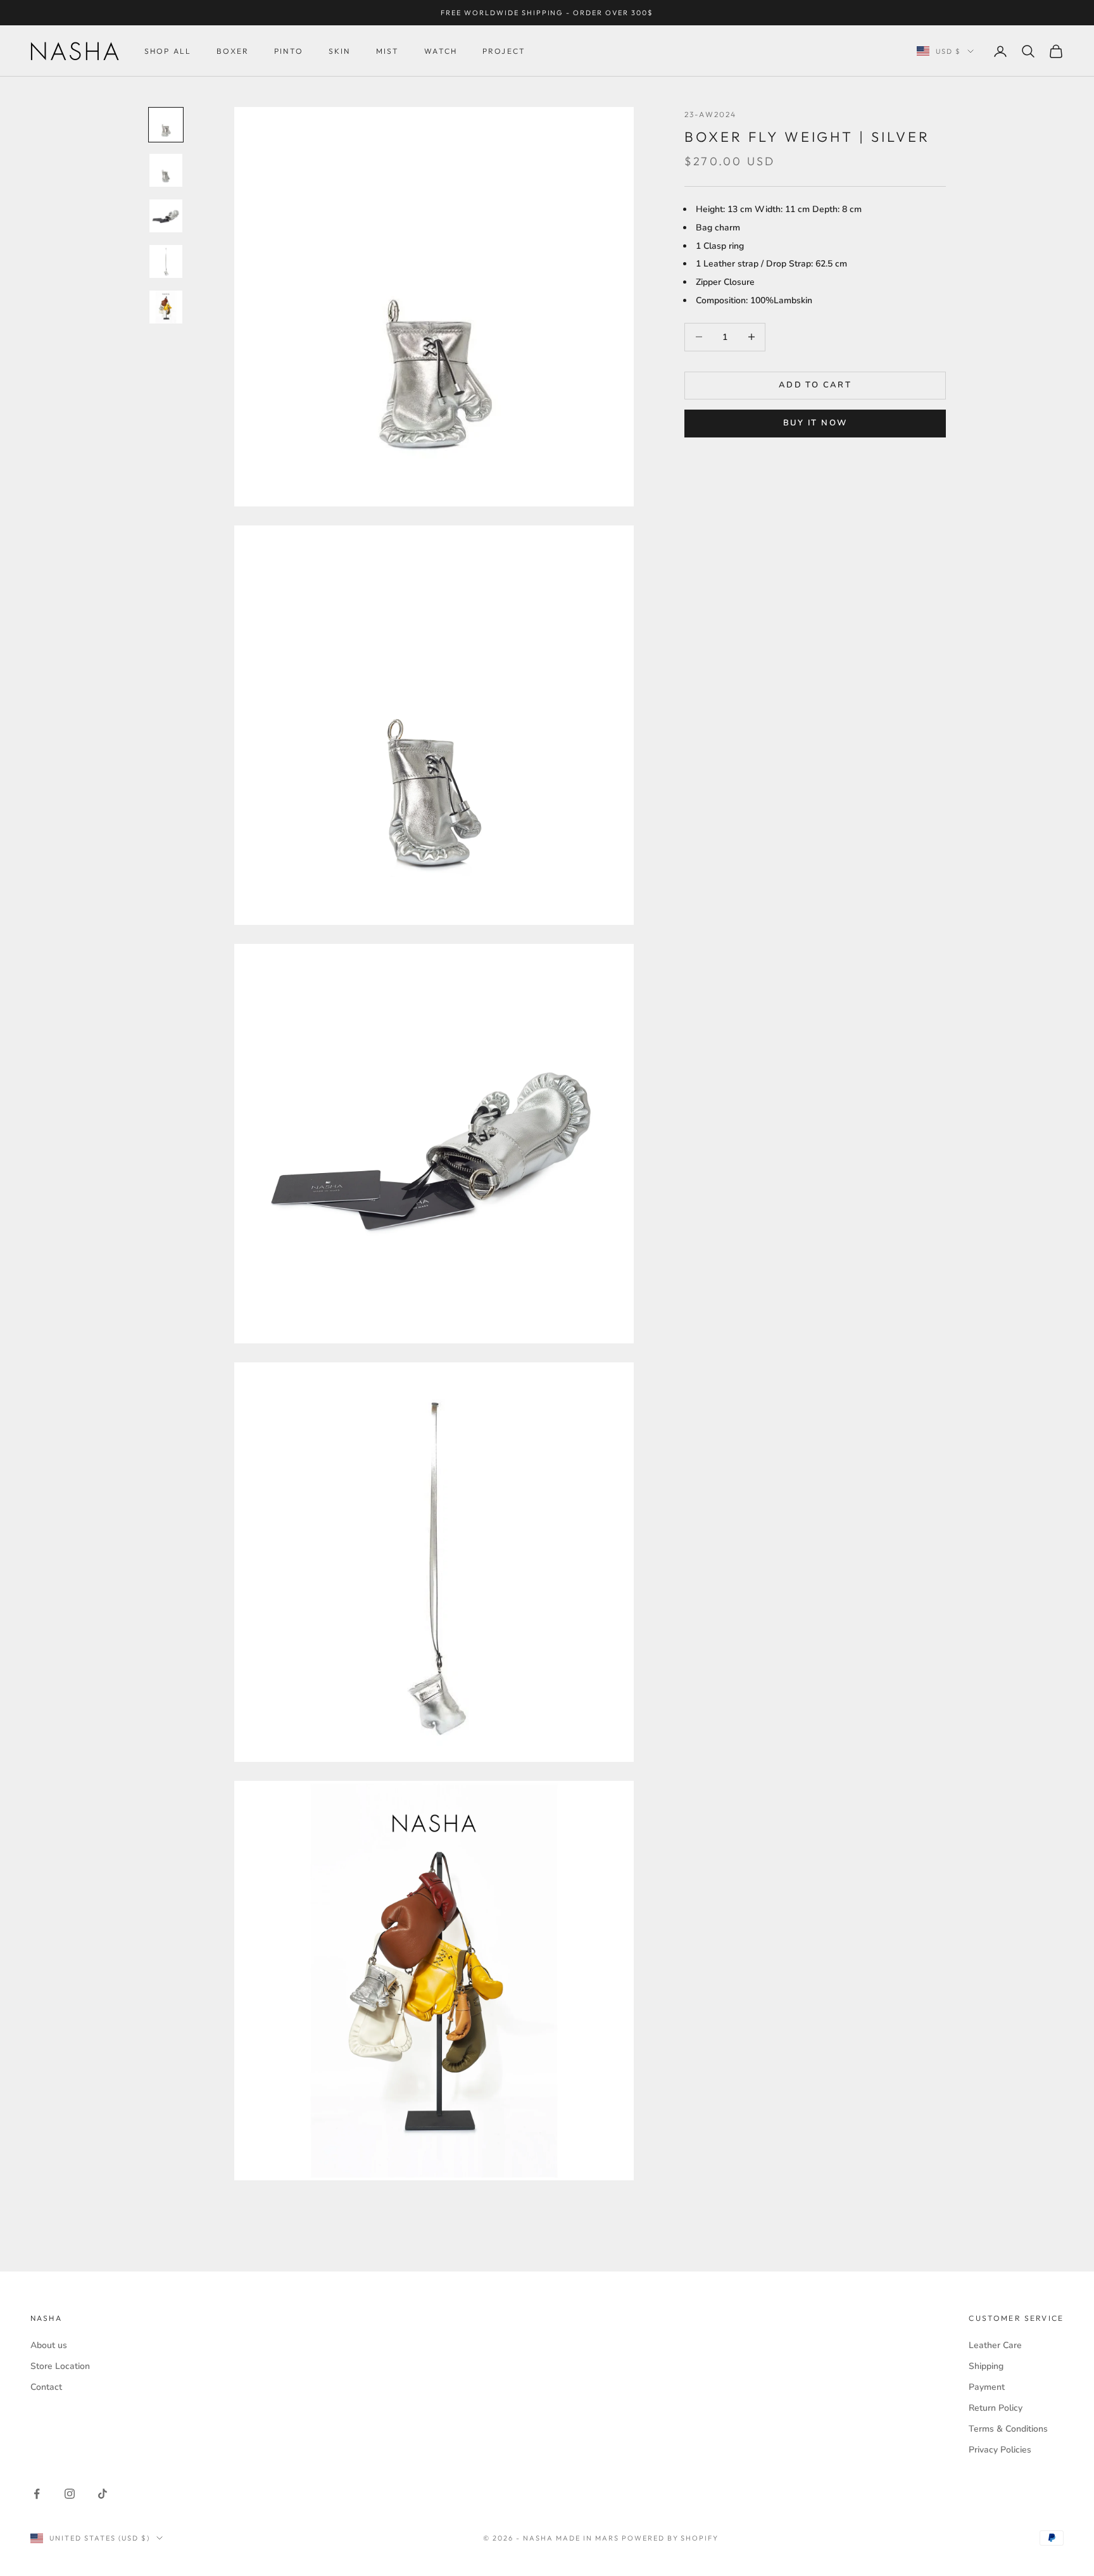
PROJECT (504, 51)
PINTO (289, 51)
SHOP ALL (168, 51)
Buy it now (815, 424)
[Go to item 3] (166, 216)
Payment (987, 2387)
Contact (46, 2387)
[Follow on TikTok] (103, 2494)
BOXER (233, 51)
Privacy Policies (1000, 2450)
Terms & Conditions (1008, 2429)
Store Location (60, 2366)
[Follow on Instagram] (70, 2494)
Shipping (986, 2366)
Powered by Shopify (670, 2538)
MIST (388, 51)
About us (49, 2345)
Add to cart (815, 385)
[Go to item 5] (166, 307)
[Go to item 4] (166, 261)
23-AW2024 (710, 114)
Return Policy (996, 2408)
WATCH (441, 51)
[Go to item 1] (166, 125)
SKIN (340, 51)
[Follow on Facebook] (37, 2494)
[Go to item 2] (166, 170)
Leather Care (995, 2345)
